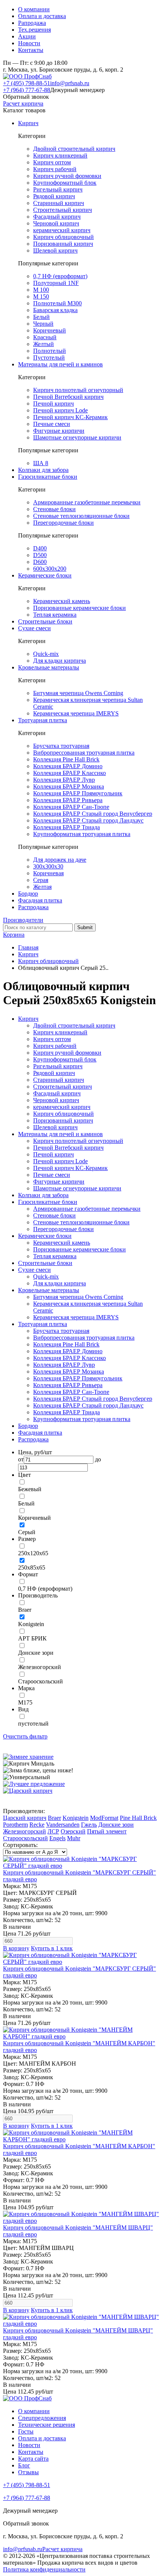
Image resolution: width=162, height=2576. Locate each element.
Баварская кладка (55, 310)
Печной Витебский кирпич (68, 397)
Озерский (73, 1831)
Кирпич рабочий (55, 169)
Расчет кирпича (23, 103)
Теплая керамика (55, 615)
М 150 (41, 296)
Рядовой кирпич (54, 196)
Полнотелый (50, 351)
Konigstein (76, 1818)
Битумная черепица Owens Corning (78, 693)
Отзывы (28, 2472)
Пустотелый (49, 358)
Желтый (44, 344)
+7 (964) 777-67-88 (27, 90)
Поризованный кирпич (63, 244)
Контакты (31, 50)
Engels (57, 1838)
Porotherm (15, 1825)
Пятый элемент (107, 1831)
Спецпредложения (42, 2418)
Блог (24, 2465)
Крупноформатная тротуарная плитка (82, 834)
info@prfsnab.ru (70, 83)
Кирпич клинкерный (60, 155)
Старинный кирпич (59, 203)
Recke (37, 1825)
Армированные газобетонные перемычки (87, 502)
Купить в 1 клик (52, 1948)
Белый (41, 317)
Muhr (74, 1838)
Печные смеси (52, 424)
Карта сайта (33, 2459)
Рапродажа (32, 23)
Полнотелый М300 (57, 303)
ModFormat (104, 1818)
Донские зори (116, 1825)
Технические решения (47, 2425)
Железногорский (24, 1831)
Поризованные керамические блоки (79, 608)
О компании (34, 9)
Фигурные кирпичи (59, 431)
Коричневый (50, 330)
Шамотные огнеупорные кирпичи (77, 437)
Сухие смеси (34, 628)
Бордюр (28, 894)
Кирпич (28, 123)
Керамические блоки (45, 575)
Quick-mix (46, 654)
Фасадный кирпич (57, 217)
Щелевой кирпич (55, 250)
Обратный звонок (26, 97)
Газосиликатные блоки (48, 477)
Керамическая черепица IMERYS (76, 713)
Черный (43, 324)
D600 (40, 562)
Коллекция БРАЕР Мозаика (69, 786)
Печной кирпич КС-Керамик (70, 417)
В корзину (16, 1948)
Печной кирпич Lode (60, 410)
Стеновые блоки (54, 509)
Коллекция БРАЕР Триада (66, 827)
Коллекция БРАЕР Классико (70, 773)
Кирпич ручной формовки (67, 176)
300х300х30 (48, 866)
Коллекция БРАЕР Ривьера (68, 800)
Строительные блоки (45, 621)
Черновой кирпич (56, 223)
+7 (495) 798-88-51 (27, 83)
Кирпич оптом (52, 162)
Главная (28, 947)
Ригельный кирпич (58, 189)
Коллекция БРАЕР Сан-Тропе (71, 807)
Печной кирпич (53, 404)
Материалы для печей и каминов (60, 364)
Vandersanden (63, 1825)
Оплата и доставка (42, 16)
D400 (40, 548)
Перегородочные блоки (63, 523)
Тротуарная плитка (43, 720)
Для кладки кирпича (60, 661)
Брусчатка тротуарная (61, 746)
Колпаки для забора (43, 470)
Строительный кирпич (63, 210)
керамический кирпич (62, 230)
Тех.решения (34, 30)
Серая (41, 880)
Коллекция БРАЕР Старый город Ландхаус (88, 820)
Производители (23, 920)
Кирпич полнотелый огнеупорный (78, 390)
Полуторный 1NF (56, 283)
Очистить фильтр (25, 1736)
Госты (26, 2431)
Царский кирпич (25, 1818)
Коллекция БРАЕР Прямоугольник (78, 793)
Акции (27, 36)
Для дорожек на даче (60, 860)
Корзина (14, 935)
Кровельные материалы (49, 667)
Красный (45, 337)
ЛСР (53, 1831)
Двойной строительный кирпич (74, 149)
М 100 (41, 290)
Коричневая (48, 873)
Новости (29, 43)
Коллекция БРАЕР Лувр (64, 780)
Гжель (89, 1825)
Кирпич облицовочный (63, 237)
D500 (40, 555)
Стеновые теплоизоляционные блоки (81, 516)
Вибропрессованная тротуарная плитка (84, 753)
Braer (54, 1818)
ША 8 (41, 463)
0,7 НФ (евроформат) (60, 276)
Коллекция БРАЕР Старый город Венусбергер (93, 814)
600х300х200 (50, 569)
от (21, 1459)
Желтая (42, 887)
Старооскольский (25, 1838)
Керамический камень (62, 601)
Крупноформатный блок (65, 183)
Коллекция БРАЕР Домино (68, 766)
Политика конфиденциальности (44, 2569)
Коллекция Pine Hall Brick (66, 759)
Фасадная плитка (40, 900)
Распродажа (33, 907)
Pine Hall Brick (138, 1818)
